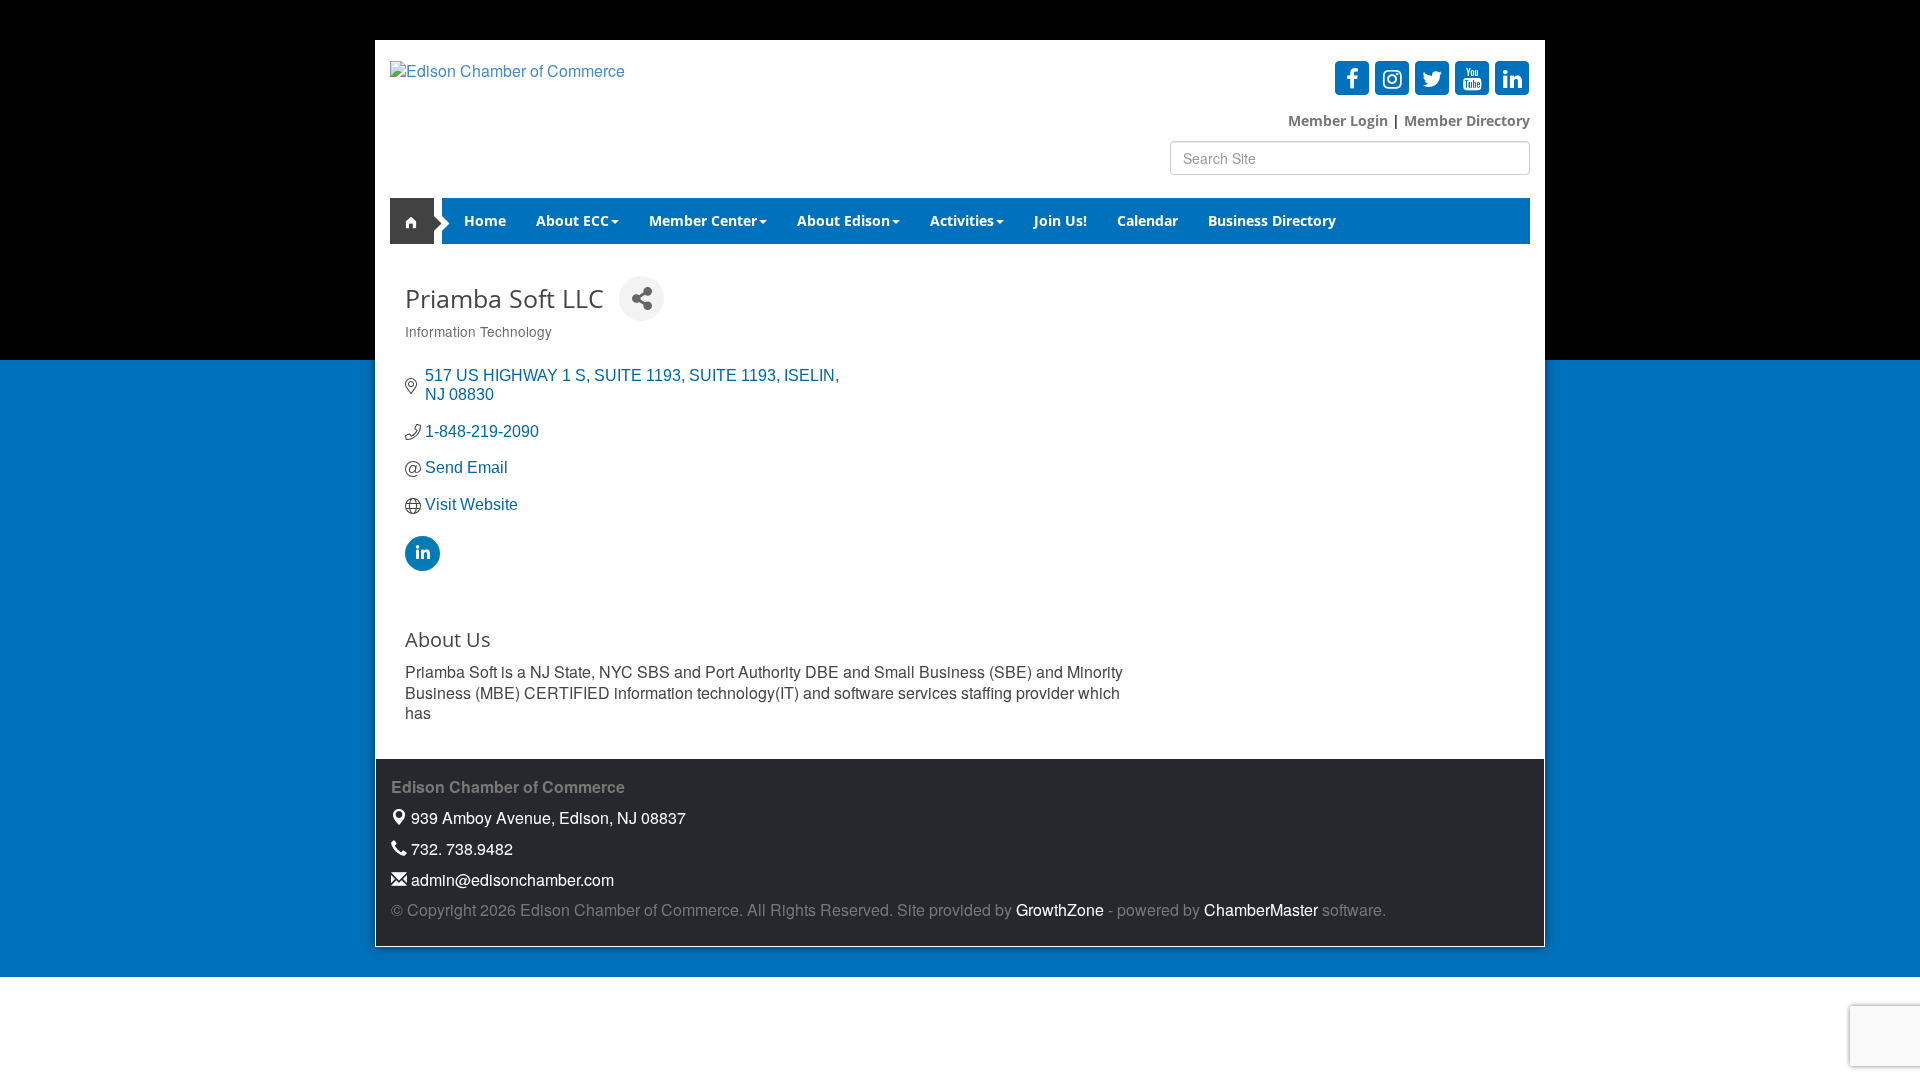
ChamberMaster (1261, 909)
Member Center (703, 220)
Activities (962, 220)
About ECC (572, 220)
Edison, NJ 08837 (548, 817)
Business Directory (1272, 220)
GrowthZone (1060, 909)
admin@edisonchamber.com (510, 879)
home (420, 221)
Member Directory (1465, 120)
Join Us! (1060, 220)
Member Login (1338, 120)
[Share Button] (641, 298)
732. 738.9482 (460, 848)
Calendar (1147, 220)
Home (485, 220)
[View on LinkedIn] (422, 565)
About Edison (843, 220)
